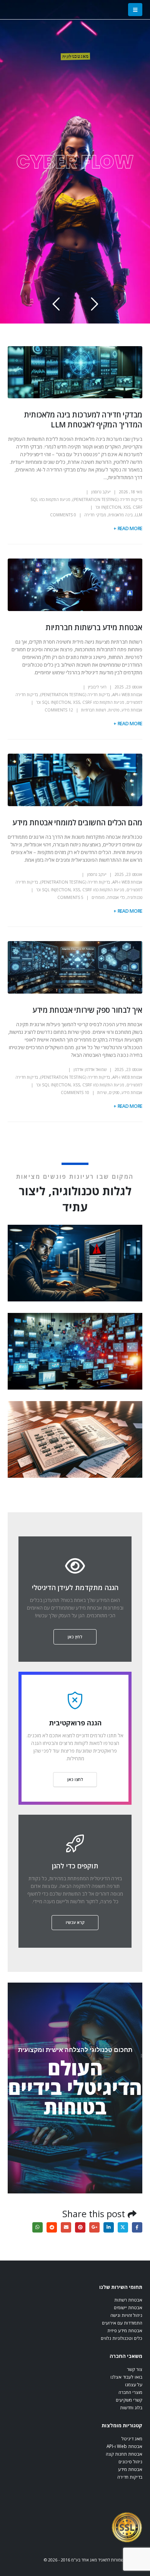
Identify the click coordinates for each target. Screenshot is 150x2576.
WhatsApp (37, 2227)
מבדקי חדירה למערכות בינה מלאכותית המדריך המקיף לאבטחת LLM (83, 419)
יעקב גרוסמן (101, 492)
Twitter (123, 2227)
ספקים (114, 1092)
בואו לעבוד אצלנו (126, 2377)
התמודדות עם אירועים (122, 2323)
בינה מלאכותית (121, 515)
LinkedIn (109, 2227)
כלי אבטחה (116, 897)
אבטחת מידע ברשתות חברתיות (94, 627)
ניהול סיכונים (130, 2461)
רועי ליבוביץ (97, 687)
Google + (94, 2227)
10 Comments (75, 1092)
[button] (135, 10)
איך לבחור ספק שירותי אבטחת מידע (87, 1010)
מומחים (98, 897)
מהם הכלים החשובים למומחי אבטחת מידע (77, 822)
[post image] (75, 372)
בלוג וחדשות (131, 2407)
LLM (139, 515)
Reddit (52, 2227)
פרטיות (114, 710)
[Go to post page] (74, 1263)
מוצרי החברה (130, 2392)
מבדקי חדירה (95, 515)
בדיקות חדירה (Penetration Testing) (107, 499)
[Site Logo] (127, 2527)
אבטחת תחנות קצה (124, 2454)
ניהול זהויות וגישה (126, 2315)
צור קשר (135, 2369)
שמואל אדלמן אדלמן (90, 1069)
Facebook (137, 2227)
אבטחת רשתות (128, 2300)
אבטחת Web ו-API (127, 695)
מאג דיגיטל (132, 2438)
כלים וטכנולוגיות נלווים (122, 2338)
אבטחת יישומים (128, 2307)
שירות (102, 1092)
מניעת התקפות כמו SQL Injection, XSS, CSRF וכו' (80, 702)
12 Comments (59, 710)
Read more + (128, 528)
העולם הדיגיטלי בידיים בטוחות (75, 2087)
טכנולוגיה (135, 897)
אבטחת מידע (132, 710)
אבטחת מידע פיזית (125, 2330)
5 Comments (70, 897)
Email (66, 2227)
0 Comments (63, 515)
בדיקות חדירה (130, 2477)
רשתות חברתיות (94, 710)
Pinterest (80, 2227)
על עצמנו (134, 2384)
